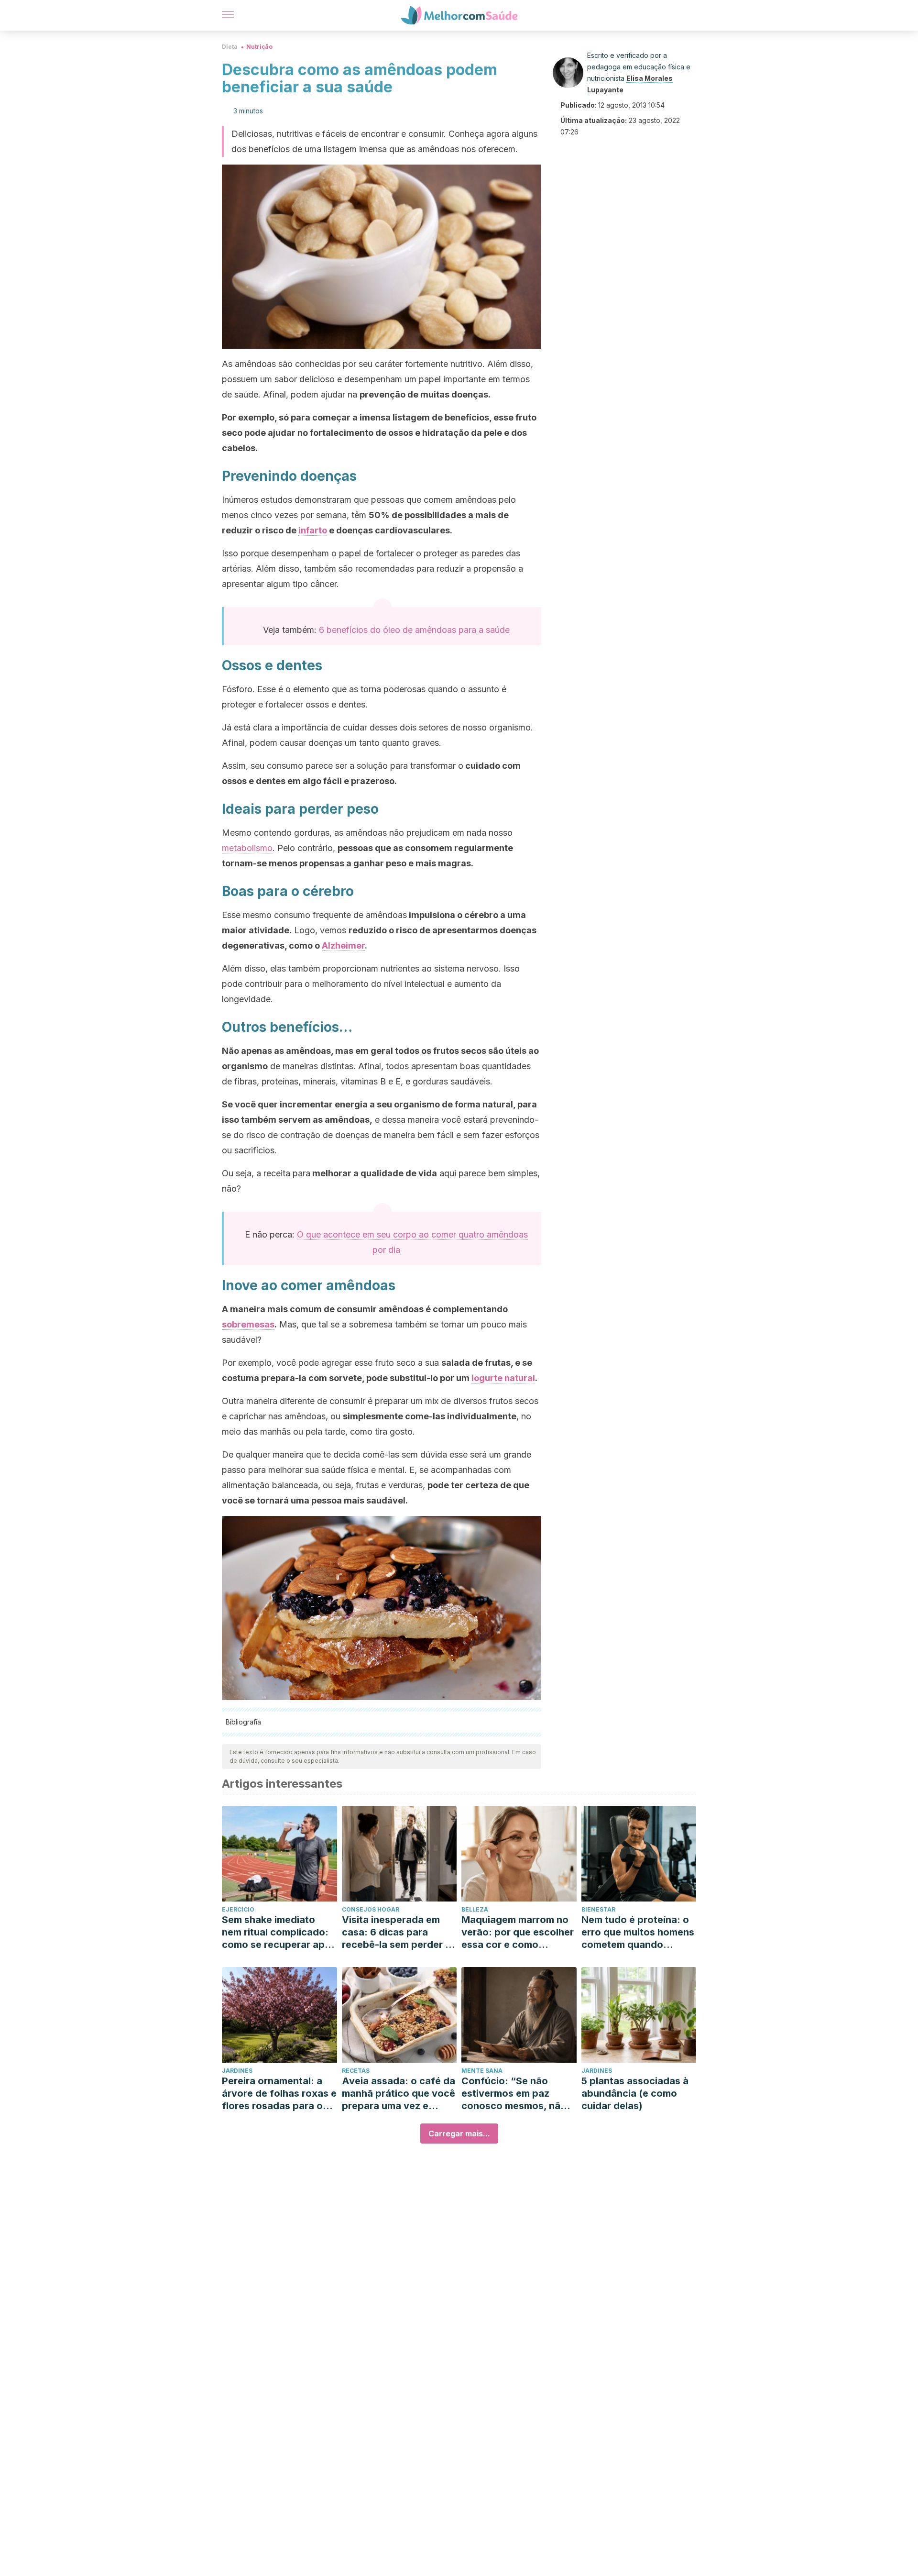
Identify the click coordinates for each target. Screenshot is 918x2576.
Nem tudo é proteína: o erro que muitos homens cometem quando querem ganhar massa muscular (638, 1932)
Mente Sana (482, 2071)
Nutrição (259, 47)
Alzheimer (343, 945)
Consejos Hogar (371, 1909)
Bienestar (598, 1909)
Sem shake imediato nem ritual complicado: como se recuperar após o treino (279, 1932)
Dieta (230, 47)
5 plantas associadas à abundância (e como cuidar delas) (635, 2093)
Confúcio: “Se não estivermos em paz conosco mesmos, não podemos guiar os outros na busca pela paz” (514, 2094)
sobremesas (248, 1324)
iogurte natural (503, 1378)
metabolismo (247, 848)
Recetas (356, 2071)
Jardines (237, 2071)
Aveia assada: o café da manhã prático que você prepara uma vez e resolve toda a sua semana (399, 2094)
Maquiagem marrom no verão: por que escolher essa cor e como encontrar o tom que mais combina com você (518, 1932)
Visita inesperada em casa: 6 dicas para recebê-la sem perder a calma (396, 1932)
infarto (313, 530)
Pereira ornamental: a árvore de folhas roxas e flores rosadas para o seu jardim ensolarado (279, 2094)
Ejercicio (238, 1909)
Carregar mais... (459, 2134)
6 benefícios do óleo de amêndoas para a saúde (414, 630)
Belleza (475, 1909)
